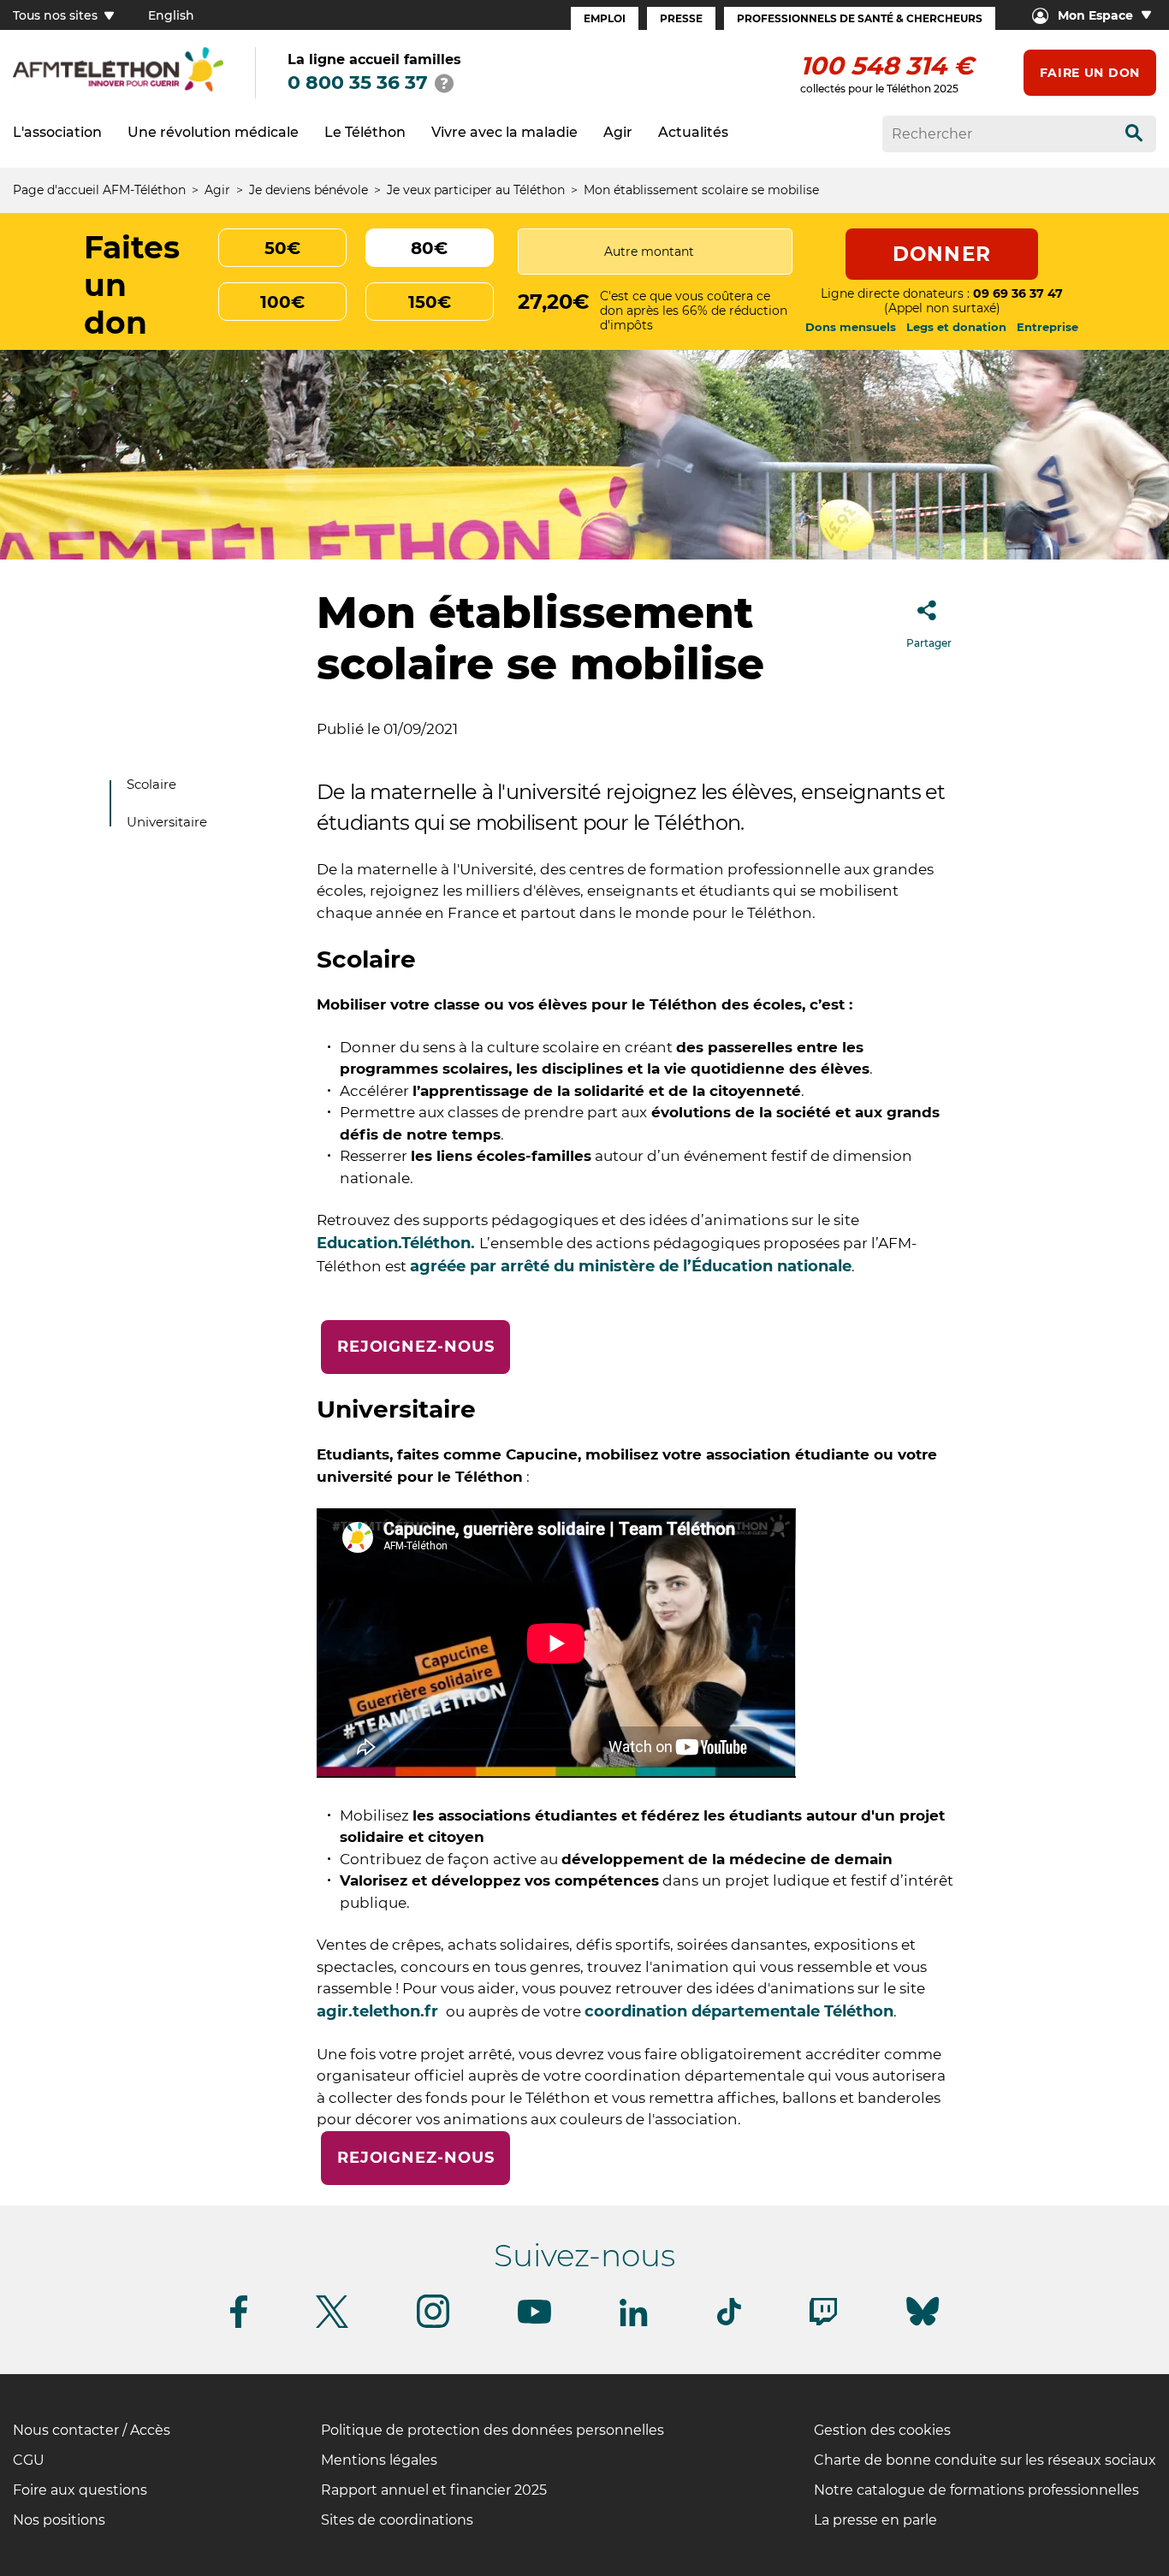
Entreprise (1047, 327)
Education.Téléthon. (398, 1243)
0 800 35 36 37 (358, 83)
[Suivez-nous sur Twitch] (823, 2322)
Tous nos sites (57, 15)
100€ (282, 302)
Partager (929, 643)
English (171, 15)
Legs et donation (956, 327)
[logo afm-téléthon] (118, 89)
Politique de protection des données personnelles (493, 2430)
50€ (282, 248)
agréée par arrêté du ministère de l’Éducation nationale (631, 1266)
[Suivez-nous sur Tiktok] (729, 2322)
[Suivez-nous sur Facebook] (239, 2325)
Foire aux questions (80, 2490)
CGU (29, 2460)
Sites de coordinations (397, 2520)
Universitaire (167, 822)
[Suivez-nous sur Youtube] (534, 2321)
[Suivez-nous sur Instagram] (433, 2325)
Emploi (605, 18)
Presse (681, 18)
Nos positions (59, 2520)
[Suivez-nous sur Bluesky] (923, 2326)
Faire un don (1090, 73)
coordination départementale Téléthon (739, 2011)
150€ (430, 302)
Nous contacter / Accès (92, 2430)
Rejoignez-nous (416, 1347)
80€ (429, 248)
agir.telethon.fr (380, 2011)
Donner (942, 254)
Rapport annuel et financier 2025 (434, 2490)
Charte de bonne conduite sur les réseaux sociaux (985, 2460)
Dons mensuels (851, 327)
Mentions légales (379, 2460)
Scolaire (151, 784)
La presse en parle (875, 2520)
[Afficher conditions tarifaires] (444, 83)
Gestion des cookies (882, 2430)
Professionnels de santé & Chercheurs (860, 18)
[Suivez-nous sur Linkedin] (634, 2323)
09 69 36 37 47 (1018, 293)
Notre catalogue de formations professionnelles (976, 2490)
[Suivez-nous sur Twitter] (332, 2325)
